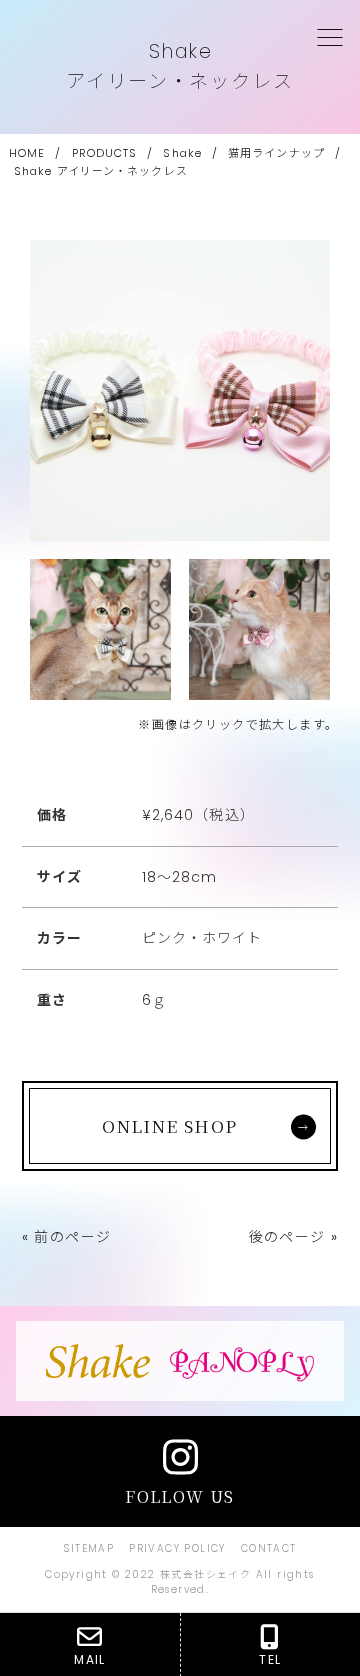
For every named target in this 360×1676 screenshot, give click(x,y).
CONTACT (269, 1548)
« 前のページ (67, 1237)
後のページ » (294, 1237)
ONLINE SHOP (169, 1125)
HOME (27, 153)
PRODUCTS (105, 153)
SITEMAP (89, 1548)
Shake (182, 153)
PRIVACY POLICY (177, 1548)
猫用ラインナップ (276, 153)
